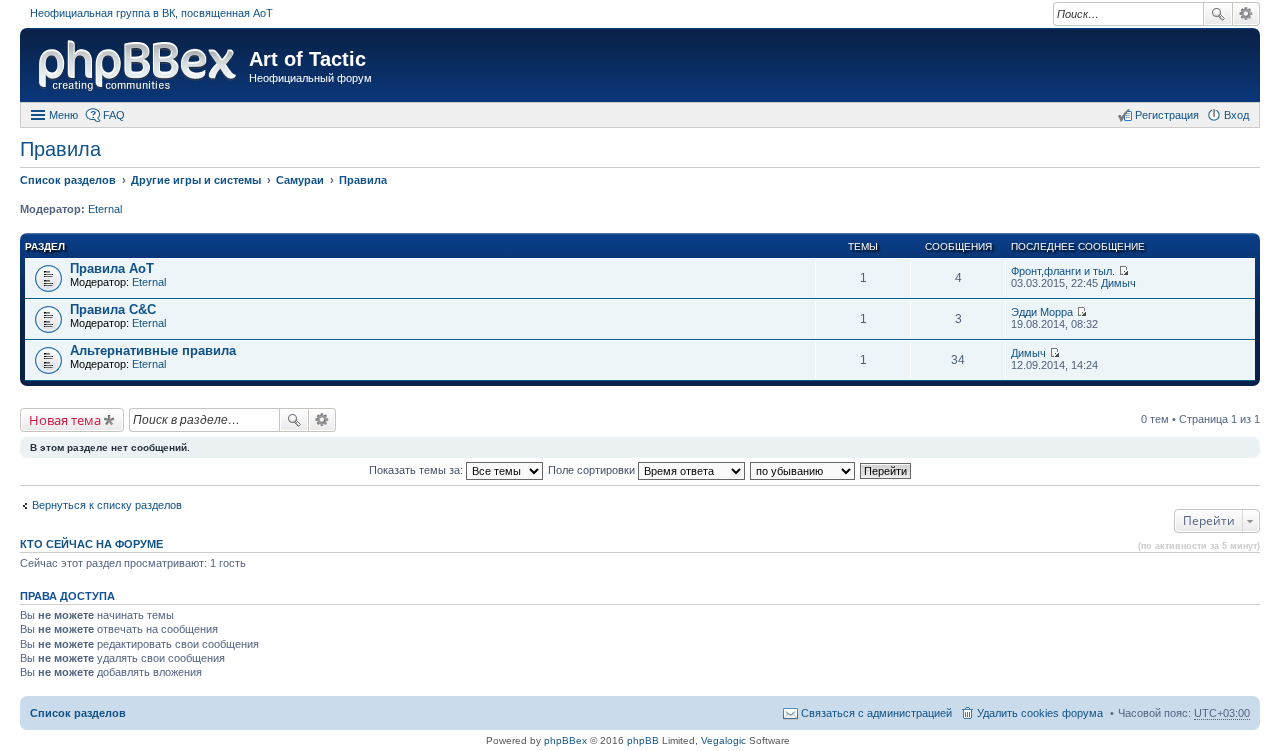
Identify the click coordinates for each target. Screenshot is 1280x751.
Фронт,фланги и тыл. (1063, 271)
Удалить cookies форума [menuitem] (1040, 713)
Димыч (1118, 283)
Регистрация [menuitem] (1167, 115)
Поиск (1218, 14)
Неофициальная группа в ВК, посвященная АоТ (151, 13)
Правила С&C (113, 309)
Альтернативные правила (153, 350)
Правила (60, 149)
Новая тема (65, 420)
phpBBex (565, 740)
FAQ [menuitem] (114, 115)
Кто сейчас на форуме (91, 544)
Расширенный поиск (1246, 14)
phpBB (643, 740)
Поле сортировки (593, 470)
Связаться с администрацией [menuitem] (876, 713)
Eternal (105, 209)
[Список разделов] (137, 67)
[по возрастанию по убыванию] (803, 470)
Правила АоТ (112, 268)
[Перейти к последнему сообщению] (1123, 271)
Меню (63, 115)
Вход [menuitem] (1236, 115)
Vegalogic (723, 740)
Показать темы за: (417, 470)
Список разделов (78, 713)
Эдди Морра (1042, 312)
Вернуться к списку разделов (107, 505)
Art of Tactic (307, 59)
